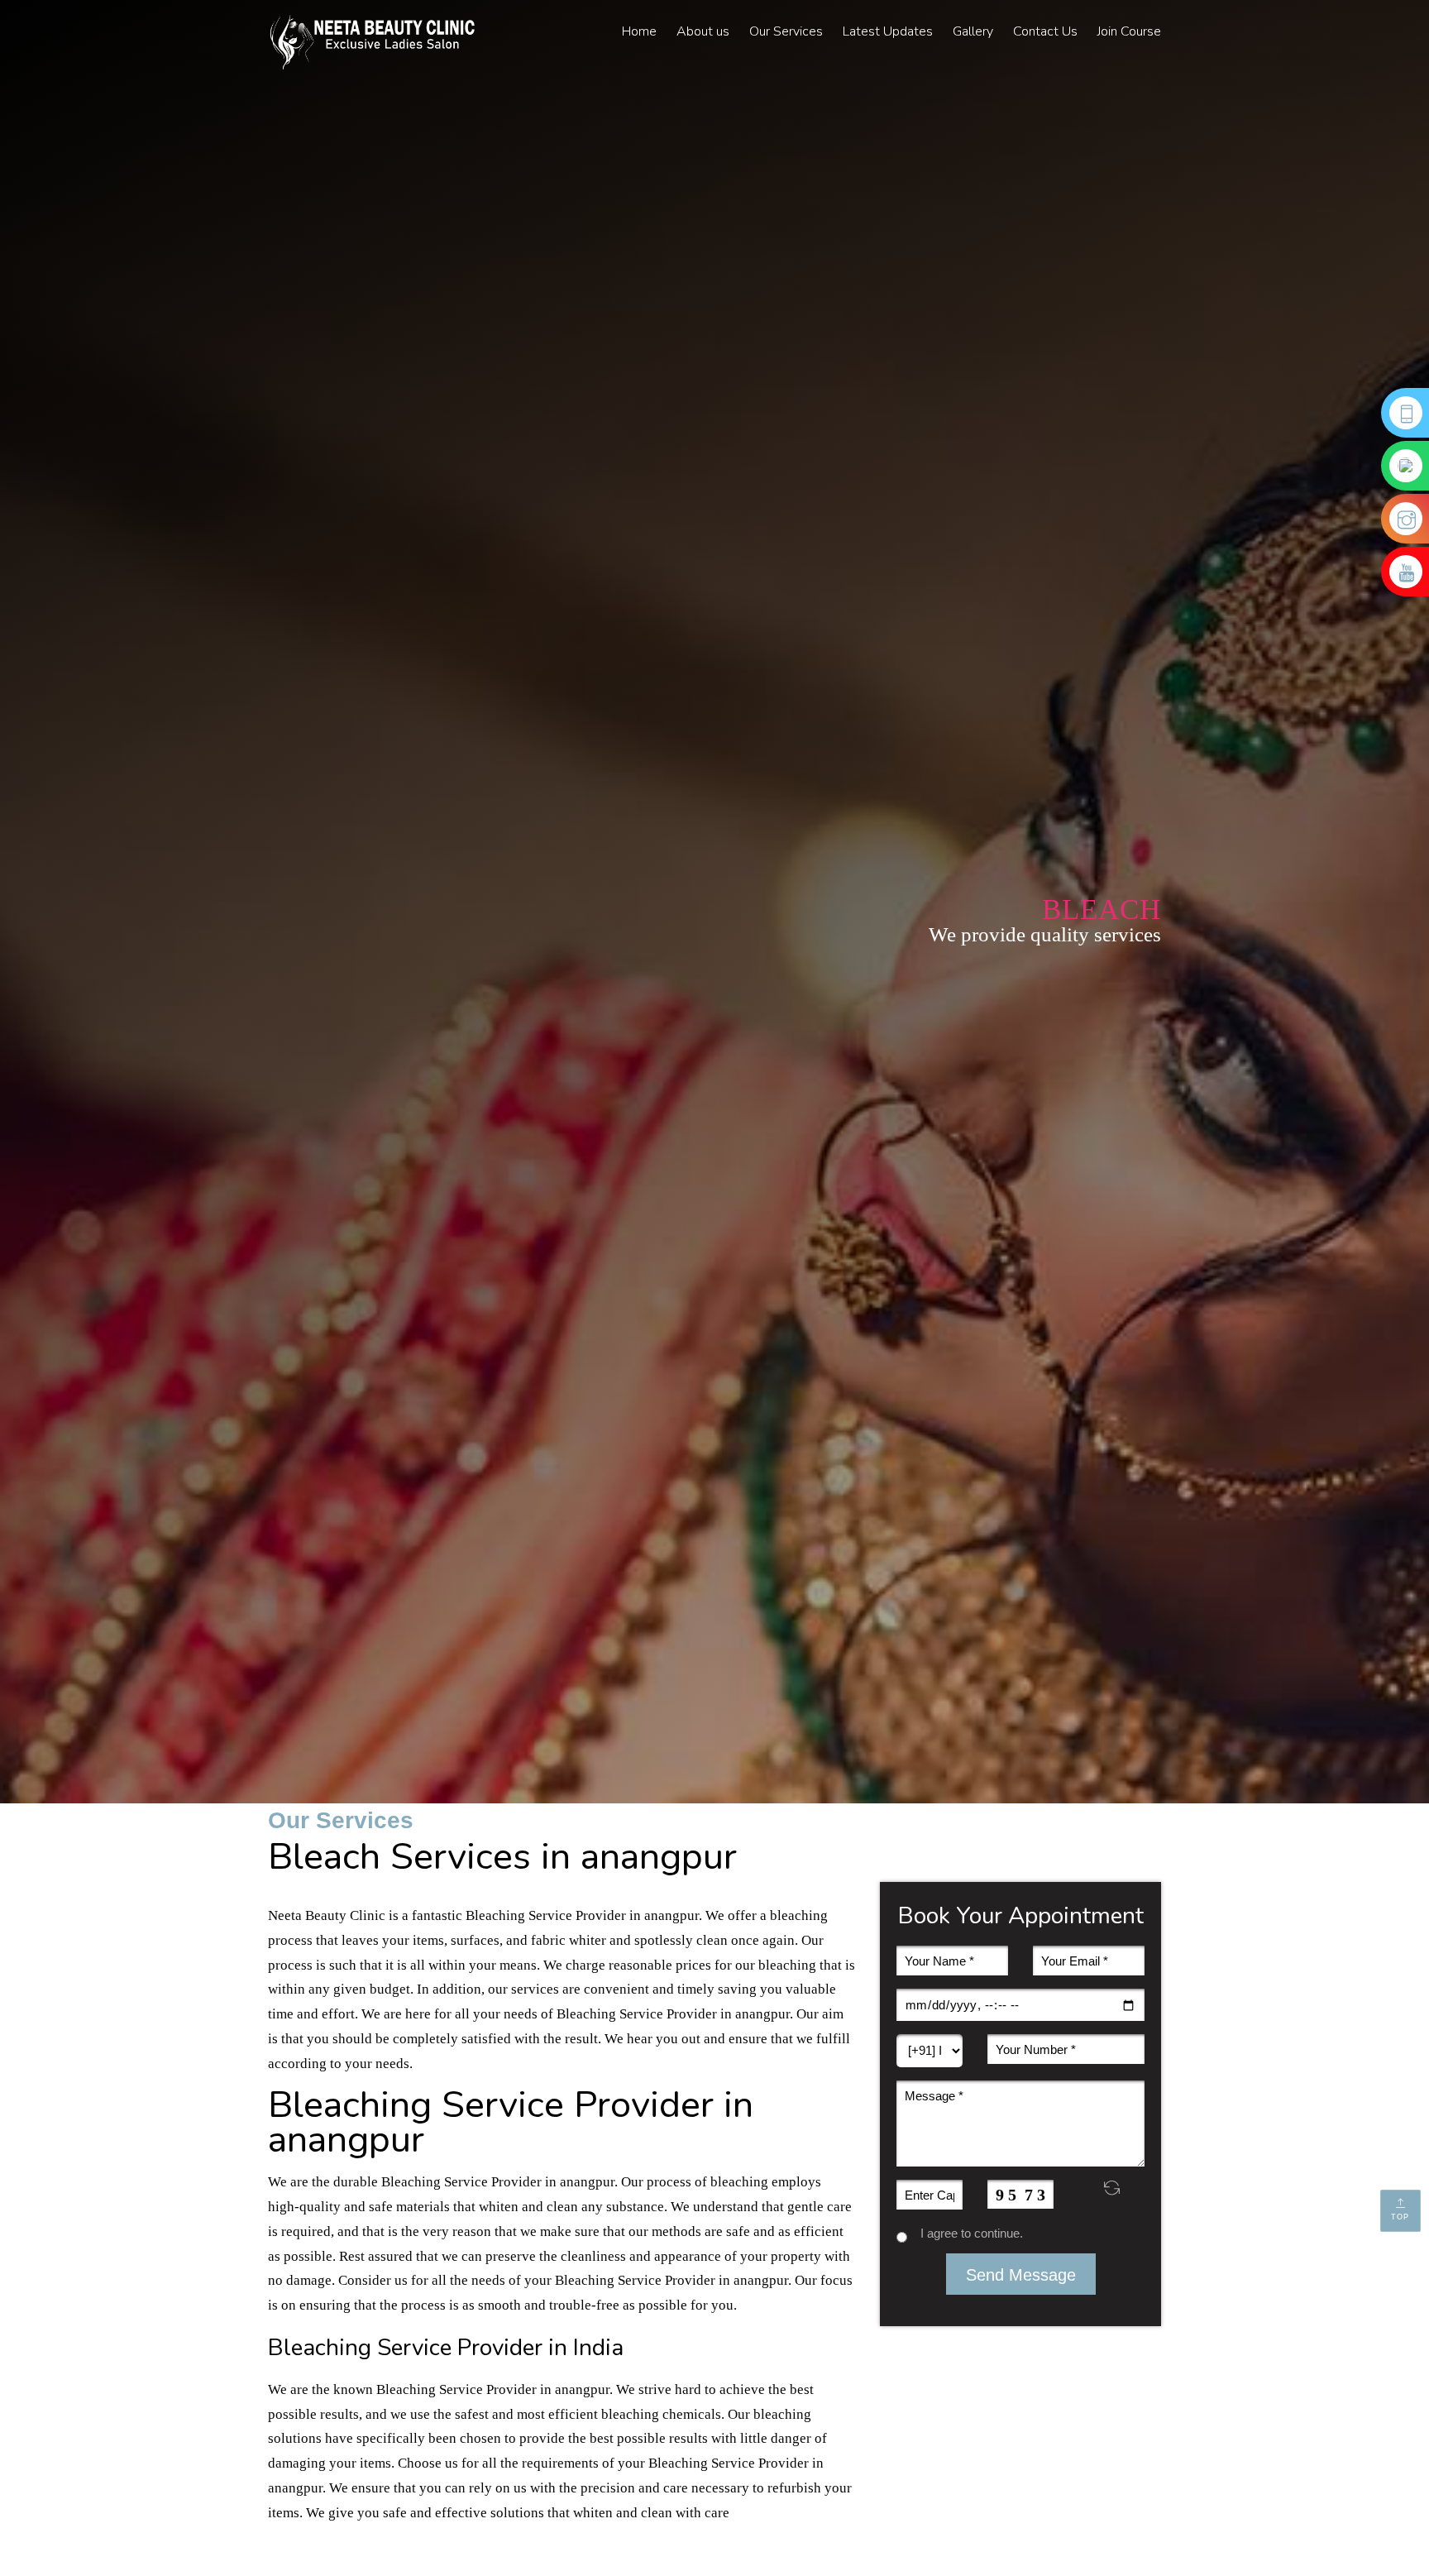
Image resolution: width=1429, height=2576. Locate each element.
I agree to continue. (965, 2233)
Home (639, 31)
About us (703, 31)
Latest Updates (888, 31)
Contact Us (1045, 31)
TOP (1401, 2217)
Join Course (1129, 31)
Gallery (973, 31)
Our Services (786, 31)
